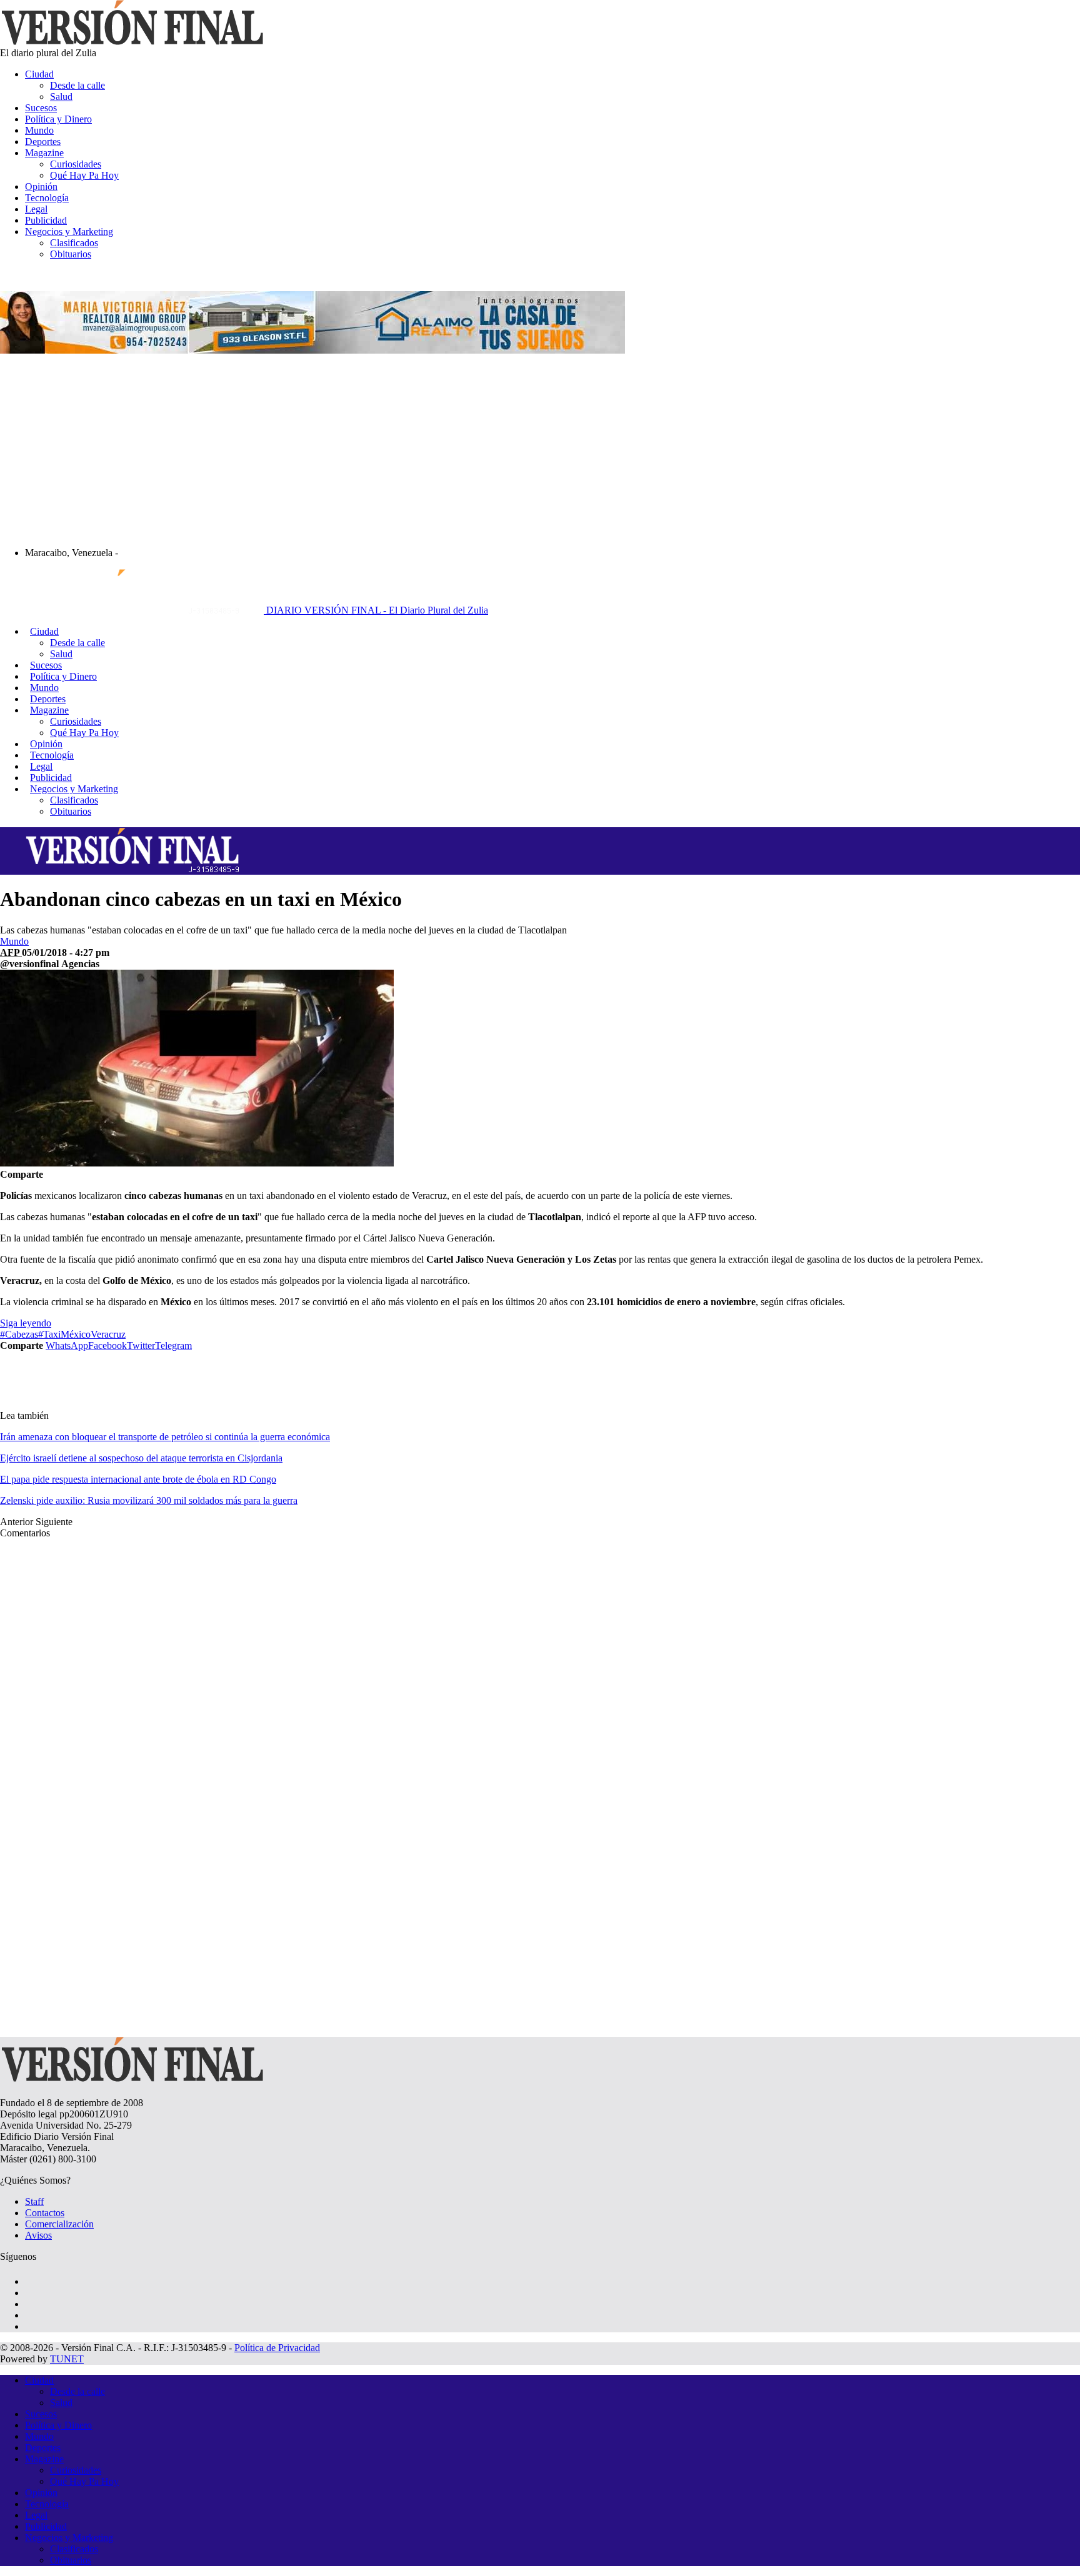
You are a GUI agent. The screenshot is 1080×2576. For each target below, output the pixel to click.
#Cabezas (19, 1334)
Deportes (43, 142)
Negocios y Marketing (69, 231)
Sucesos (41, 108)
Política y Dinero (58, 119)
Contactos (45, 2213)
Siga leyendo (26, 1323)
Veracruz (108, 1334)
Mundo (39, 130)
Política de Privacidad (277, 2348)
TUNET (67, 2359)
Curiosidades (76, 164)
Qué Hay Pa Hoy (84, 175)
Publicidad (46, 220)
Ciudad (39, 74)
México (76, 1334)
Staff (34, 2201)
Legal (36, 209)
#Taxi (49, 1334)
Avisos (38, 2235)
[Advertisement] (540, 450)
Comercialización (59, 2224)
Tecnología (47, 198)
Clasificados (74, 243)
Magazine (44, 153)
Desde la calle (77, 85)
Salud (61, 97)
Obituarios (71, 254)
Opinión (41, 186)
